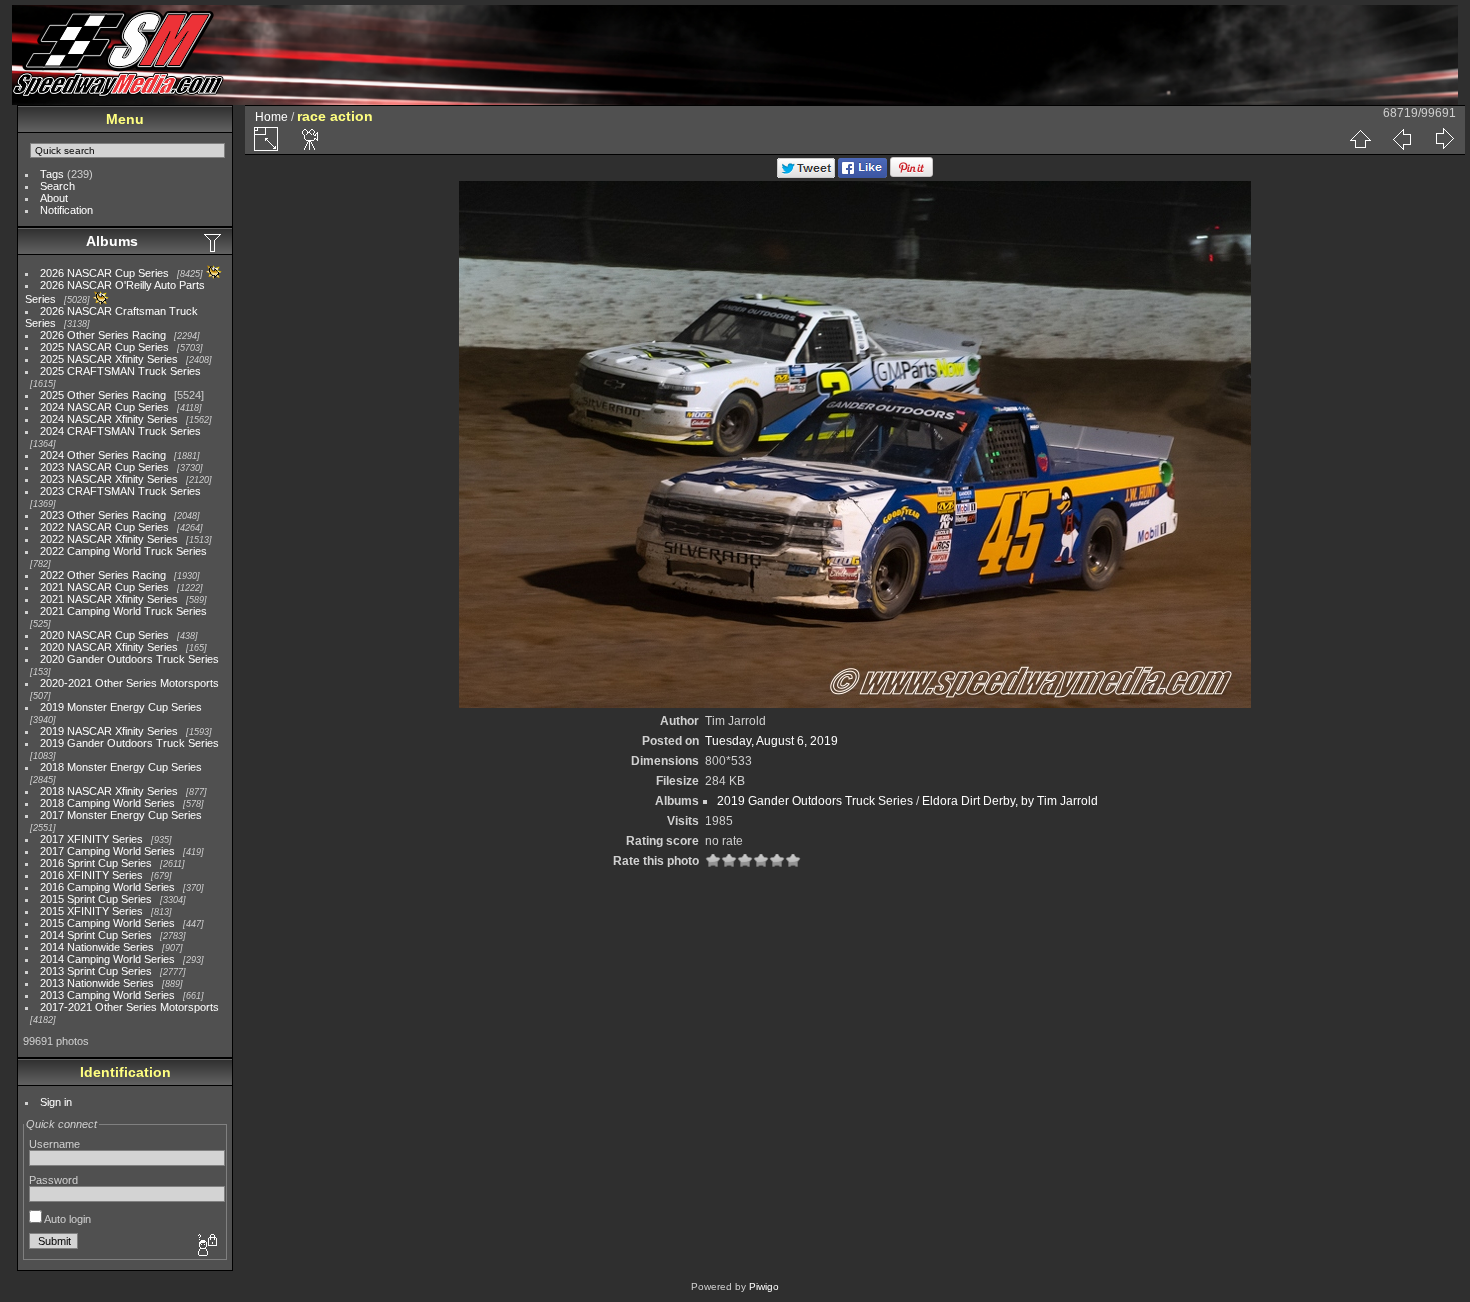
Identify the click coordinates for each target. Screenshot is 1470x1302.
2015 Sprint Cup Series (96, 899)
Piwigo (764, 1286)
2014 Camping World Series (107, 959)
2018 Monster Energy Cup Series (121, 767)
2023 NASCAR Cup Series (104, 467)
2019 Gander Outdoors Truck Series (129, 743)
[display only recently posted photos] (214, 242)
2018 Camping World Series (107, 803)
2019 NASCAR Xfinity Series (109, 731)
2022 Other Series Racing (103, 575)
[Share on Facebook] (862, 174)
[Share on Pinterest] (911, 174)
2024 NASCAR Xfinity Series (109, 419)
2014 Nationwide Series (97, 947)
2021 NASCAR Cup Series (104, 587)
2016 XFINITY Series (91, 875)
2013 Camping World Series (107, 995)
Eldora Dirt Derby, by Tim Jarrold (1010, 801)
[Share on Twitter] (806, 174)
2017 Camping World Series (107, 851)
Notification (66, 210)
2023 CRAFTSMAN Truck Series (120, 491)
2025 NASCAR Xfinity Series (109, 359)
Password (53, 1180)
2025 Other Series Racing (103, 395)
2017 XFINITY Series (91, 839)
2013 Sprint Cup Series (96, 971)
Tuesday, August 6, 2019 (771, 741)
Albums (112, 241)
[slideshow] (311, 139)
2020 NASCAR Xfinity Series (109, 647)
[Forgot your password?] (206, 1246)
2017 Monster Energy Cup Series (121, 815)
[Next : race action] (1444, 139)
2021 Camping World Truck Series (123, 611)
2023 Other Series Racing (103, 515)
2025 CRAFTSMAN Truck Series (120, 371)
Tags (52, 174)
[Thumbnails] (1360, 139)
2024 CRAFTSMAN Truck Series (120, 431)
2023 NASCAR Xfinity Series (109, 479)
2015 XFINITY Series (91, 911)
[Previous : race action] (1402, 139)
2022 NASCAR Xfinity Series (109, 539)
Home (271, 117)
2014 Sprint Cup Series (96, 935)
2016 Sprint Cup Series (96, 863)
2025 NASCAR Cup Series (104, 347)
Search (57, 186)
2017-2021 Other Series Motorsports (129, 1007)
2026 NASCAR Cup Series (104, 273)
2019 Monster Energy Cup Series (121, 707)
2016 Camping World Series (107, 887)
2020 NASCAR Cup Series (104, 635)
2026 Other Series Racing (103, 335)
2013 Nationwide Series (97, 983)
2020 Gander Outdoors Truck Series (129, 659)
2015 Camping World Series (107, 923)
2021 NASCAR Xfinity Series (109, 599)
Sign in (56, 1102)
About (54, 198)
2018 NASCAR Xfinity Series (109, 791)
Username (54, 1144)
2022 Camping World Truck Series (123, 551)
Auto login (66, 1219)
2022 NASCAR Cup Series (104, 527)
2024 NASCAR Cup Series (104, 407)
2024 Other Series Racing (103, 455)
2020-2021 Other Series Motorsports (129, 683)
